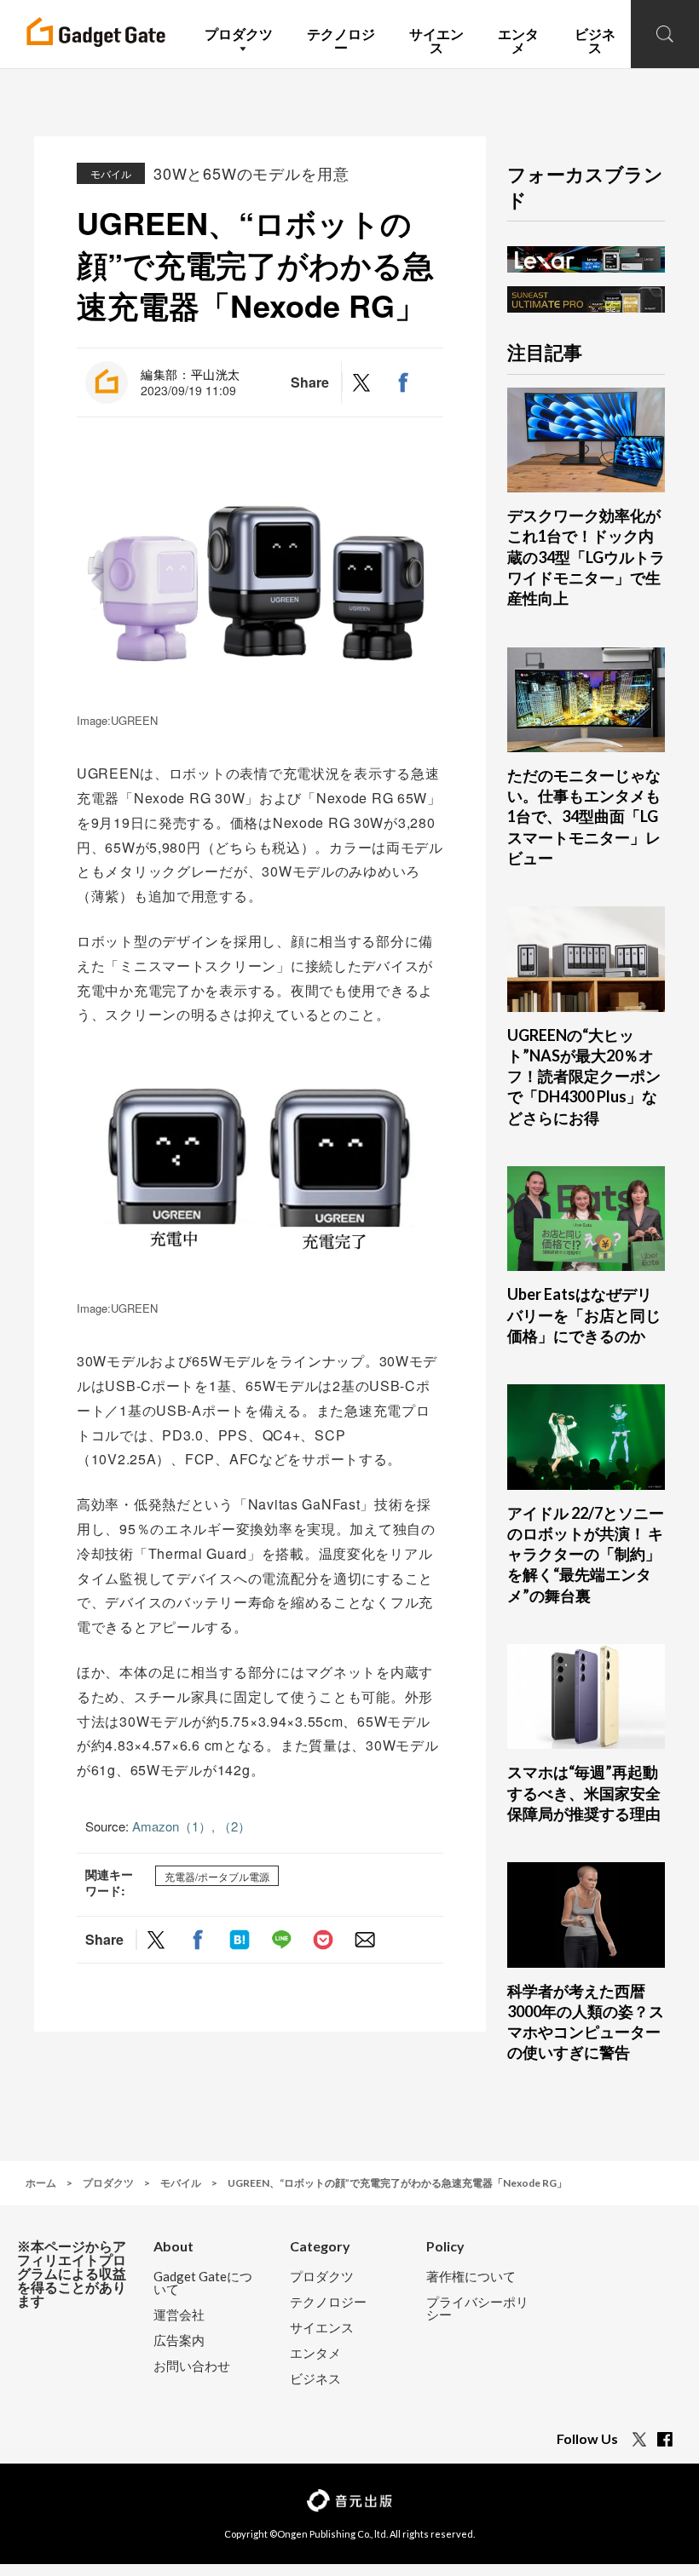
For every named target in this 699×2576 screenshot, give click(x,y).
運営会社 (179, 2315)
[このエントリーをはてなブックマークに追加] (240, 1940)
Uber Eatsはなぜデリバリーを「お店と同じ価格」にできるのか (584, 1315)
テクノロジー (328, 2302)
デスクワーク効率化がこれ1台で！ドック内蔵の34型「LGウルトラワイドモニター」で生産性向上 (586, 557)
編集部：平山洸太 (191, 374)
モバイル (111, 173)
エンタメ (315, 2353)
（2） (234, 1826)
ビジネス (315, 2379)
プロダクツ (322, 2277)
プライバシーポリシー (477, 2309)
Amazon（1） (172, 1826)
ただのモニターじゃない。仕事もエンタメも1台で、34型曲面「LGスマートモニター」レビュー (584, 816)
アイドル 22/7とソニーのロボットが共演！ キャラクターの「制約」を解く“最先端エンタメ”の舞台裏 (586, 1554)
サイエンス (322, 2328)
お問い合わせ (192, 2366)
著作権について (471, 2277)
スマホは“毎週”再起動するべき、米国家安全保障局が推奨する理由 (584, 1793)
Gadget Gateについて (203, 2283)
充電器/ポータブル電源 (217, 1875)
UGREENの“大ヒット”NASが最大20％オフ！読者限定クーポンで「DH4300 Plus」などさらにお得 (584, 1076)
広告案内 (179, 2340)
